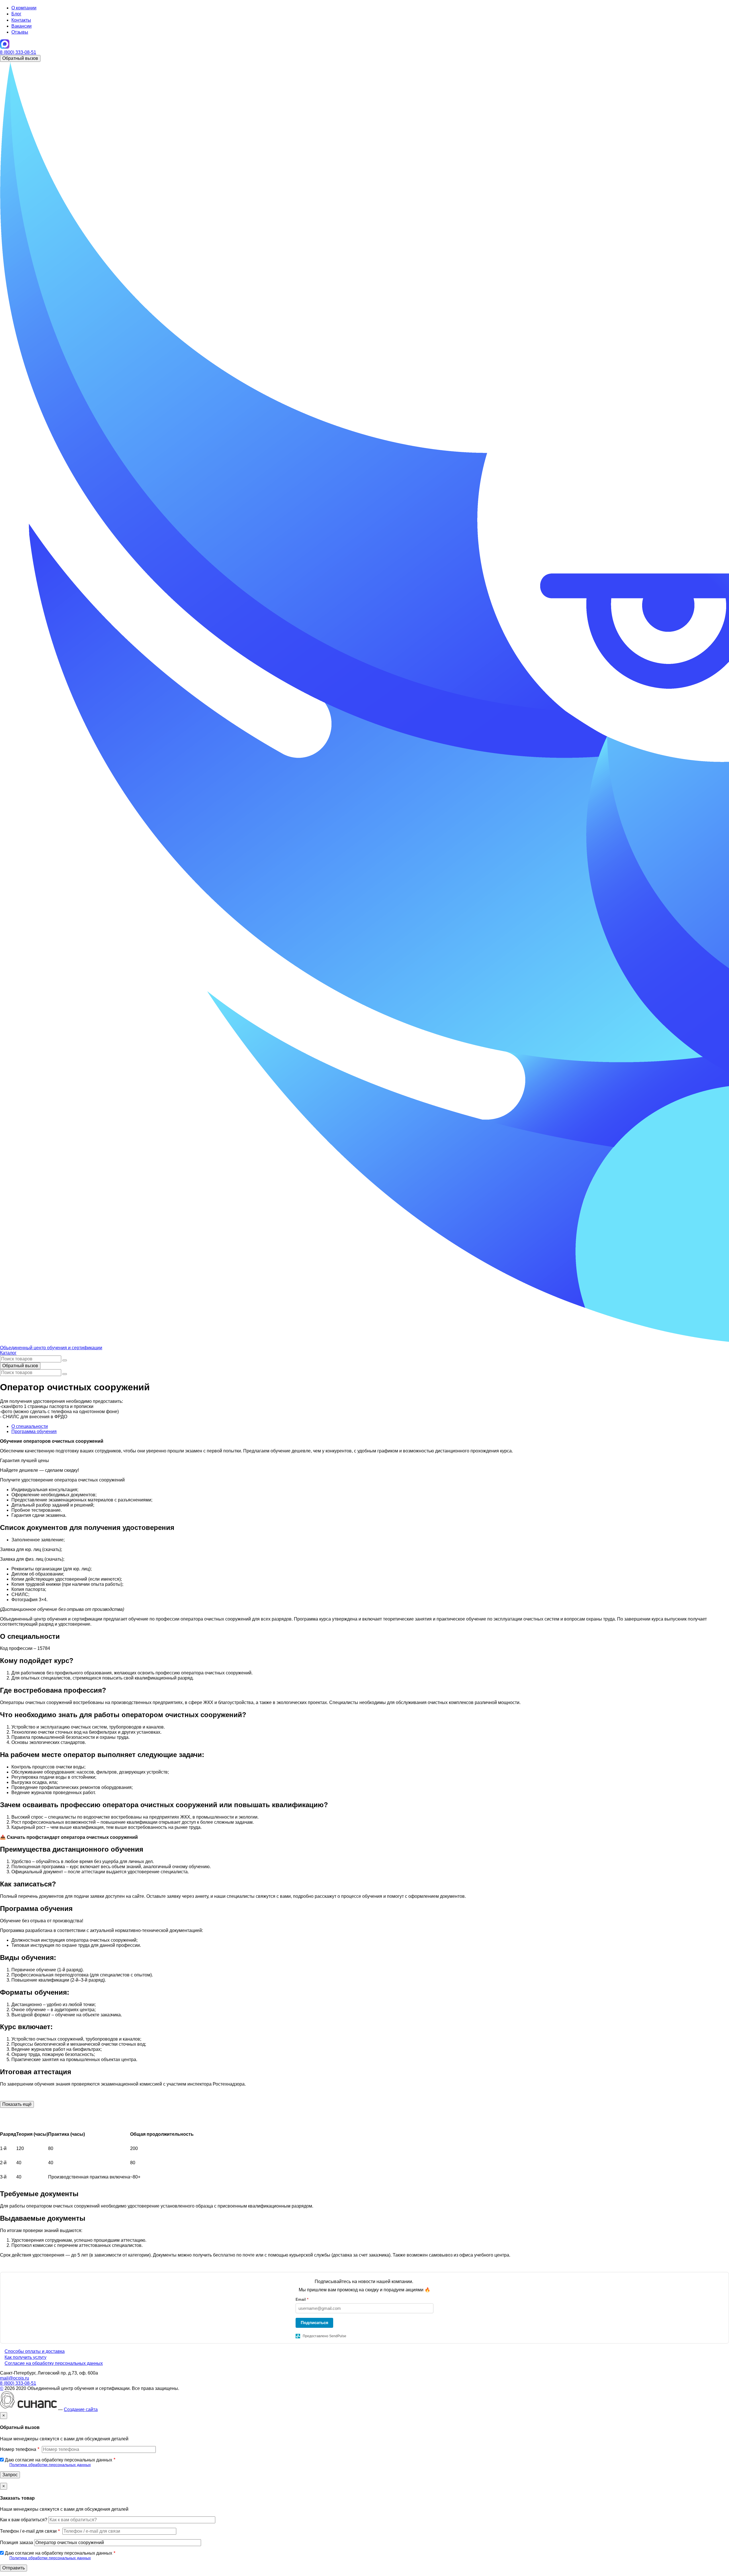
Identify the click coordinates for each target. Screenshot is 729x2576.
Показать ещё (17, 2104)
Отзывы (20, 32)
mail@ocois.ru (15, 2378)
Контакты (21, 20)
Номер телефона (18, 2449)
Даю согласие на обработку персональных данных (59, 2460)
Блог (16, 14)
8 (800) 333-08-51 (18, 52)
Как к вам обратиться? (24, 2520)
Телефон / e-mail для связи (28, 2531)
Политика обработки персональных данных (50, 2465)
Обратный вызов (20, 58)
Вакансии (21, 26)
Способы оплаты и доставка (35, 2351)
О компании (24, 8)
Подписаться (315, 2323)
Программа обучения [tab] (34, 1431)
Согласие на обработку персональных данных (54, 2363)
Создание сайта (81, 2409)
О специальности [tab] (30, 1426)
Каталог (8, 1353)
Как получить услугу (25, 2357)
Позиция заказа (17, 2543)
